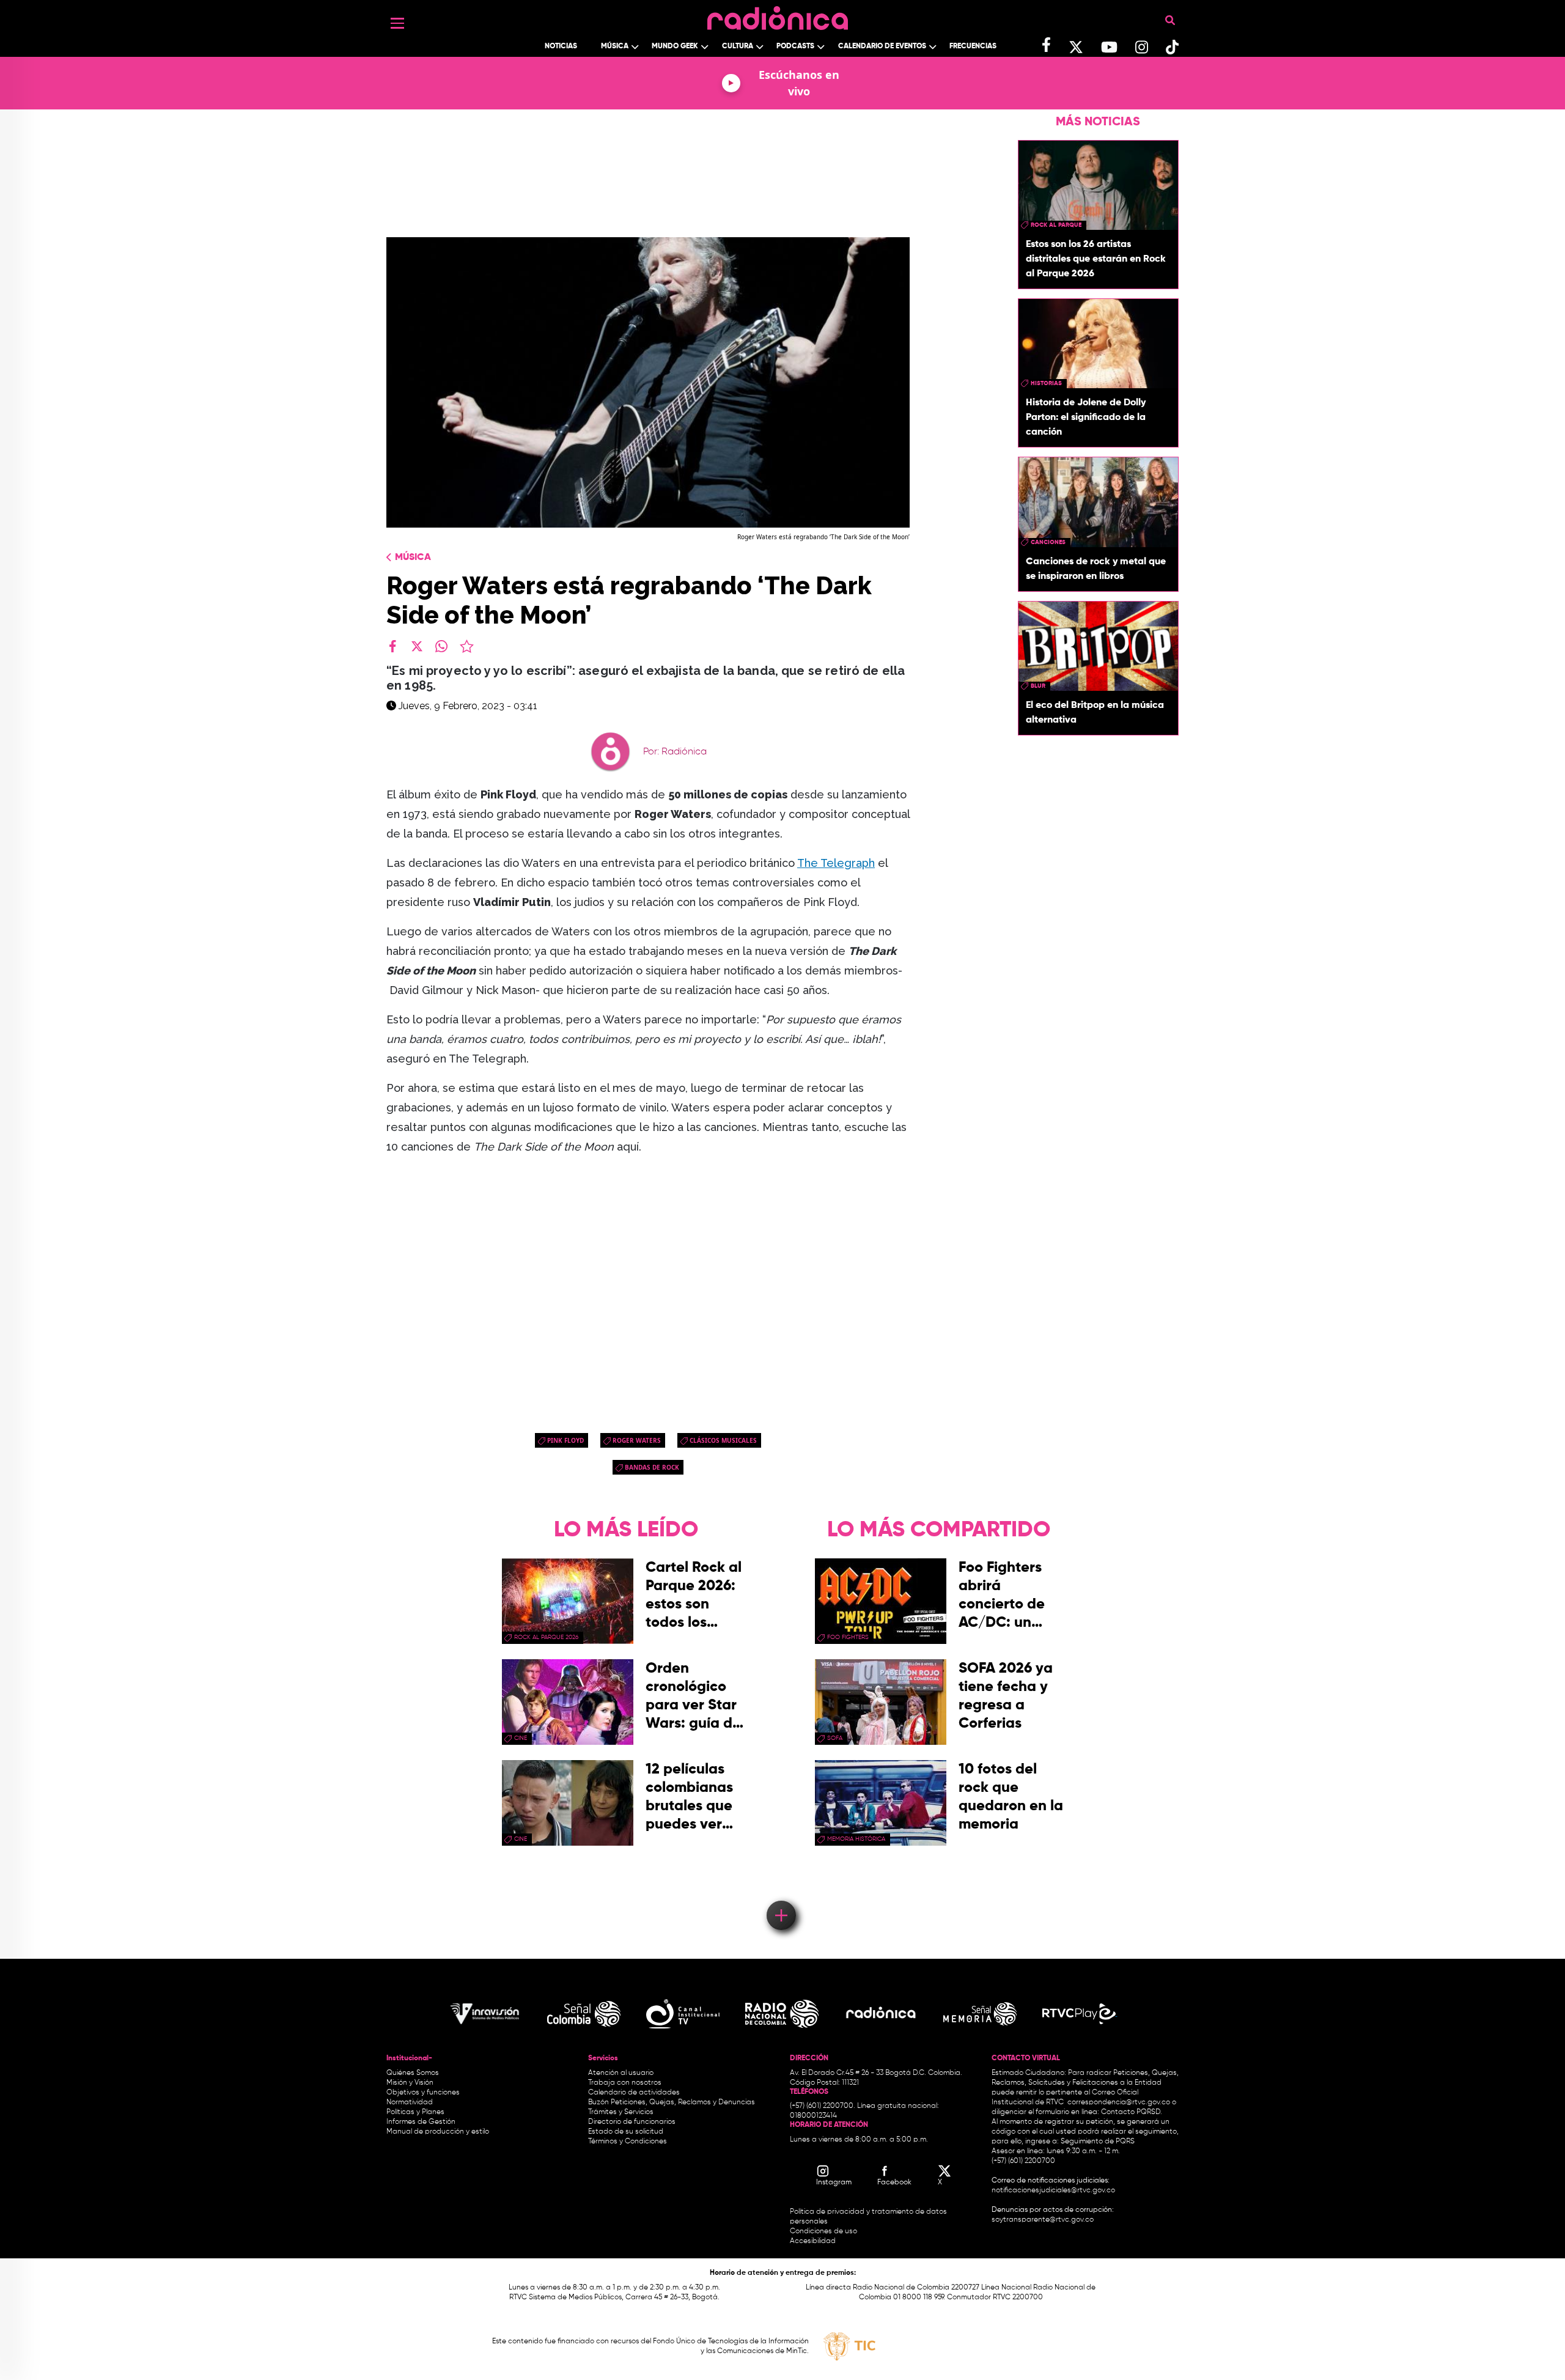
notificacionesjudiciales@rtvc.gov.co (1053, 2190)
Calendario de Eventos (882, 46)
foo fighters (848, 1637)
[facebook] (392, 646)
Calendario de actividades (634, 2093)
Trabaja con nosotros (625, 2083)
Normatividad (410, 2102)
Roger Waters (637, 1440)
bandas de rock (652, 1467)
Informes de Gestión (421, 2122)
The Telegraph (836, 863)
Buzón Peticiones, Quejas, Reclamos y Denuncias (672, 2102)
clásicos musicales (723, 1440)
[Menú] (397, 23)
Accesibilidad (814, 2241)
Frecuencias (973, 46)
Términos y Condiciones (628, 2142)
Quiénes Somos (413, 2073)
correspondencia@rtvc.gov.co (1119, 2102)
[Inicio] (778, 15)
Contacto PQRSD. (1132, 2112)
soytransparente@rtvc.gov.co (1043, 2220)
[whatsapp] (441, 646)
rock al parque (1056, 225)
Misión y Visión (410, 2083)
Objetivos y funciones (423, 2093)
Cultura (738, 46)
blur (1038, 686)
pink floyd (565, 1440)
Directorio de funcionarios (632, 2122)
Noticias (561, 46)
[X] (417, 646)
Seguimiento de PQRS (1098, 2142)
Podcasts (795, 46)
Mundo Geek (675, 46)
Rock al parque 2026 (546, 1637)
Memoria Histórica (856, 1839)
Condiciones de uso (823, 2231)
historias (1046, 383)
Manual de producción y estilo (438, 2132)
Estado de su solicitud (626, 2132)
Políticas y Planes (415, 2112)
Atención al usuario (621, 2073)
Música (615, 46)
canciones (1048, 542)
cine (521, 1738)
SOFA (835, 1738)
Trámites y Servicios (621, 2112)
